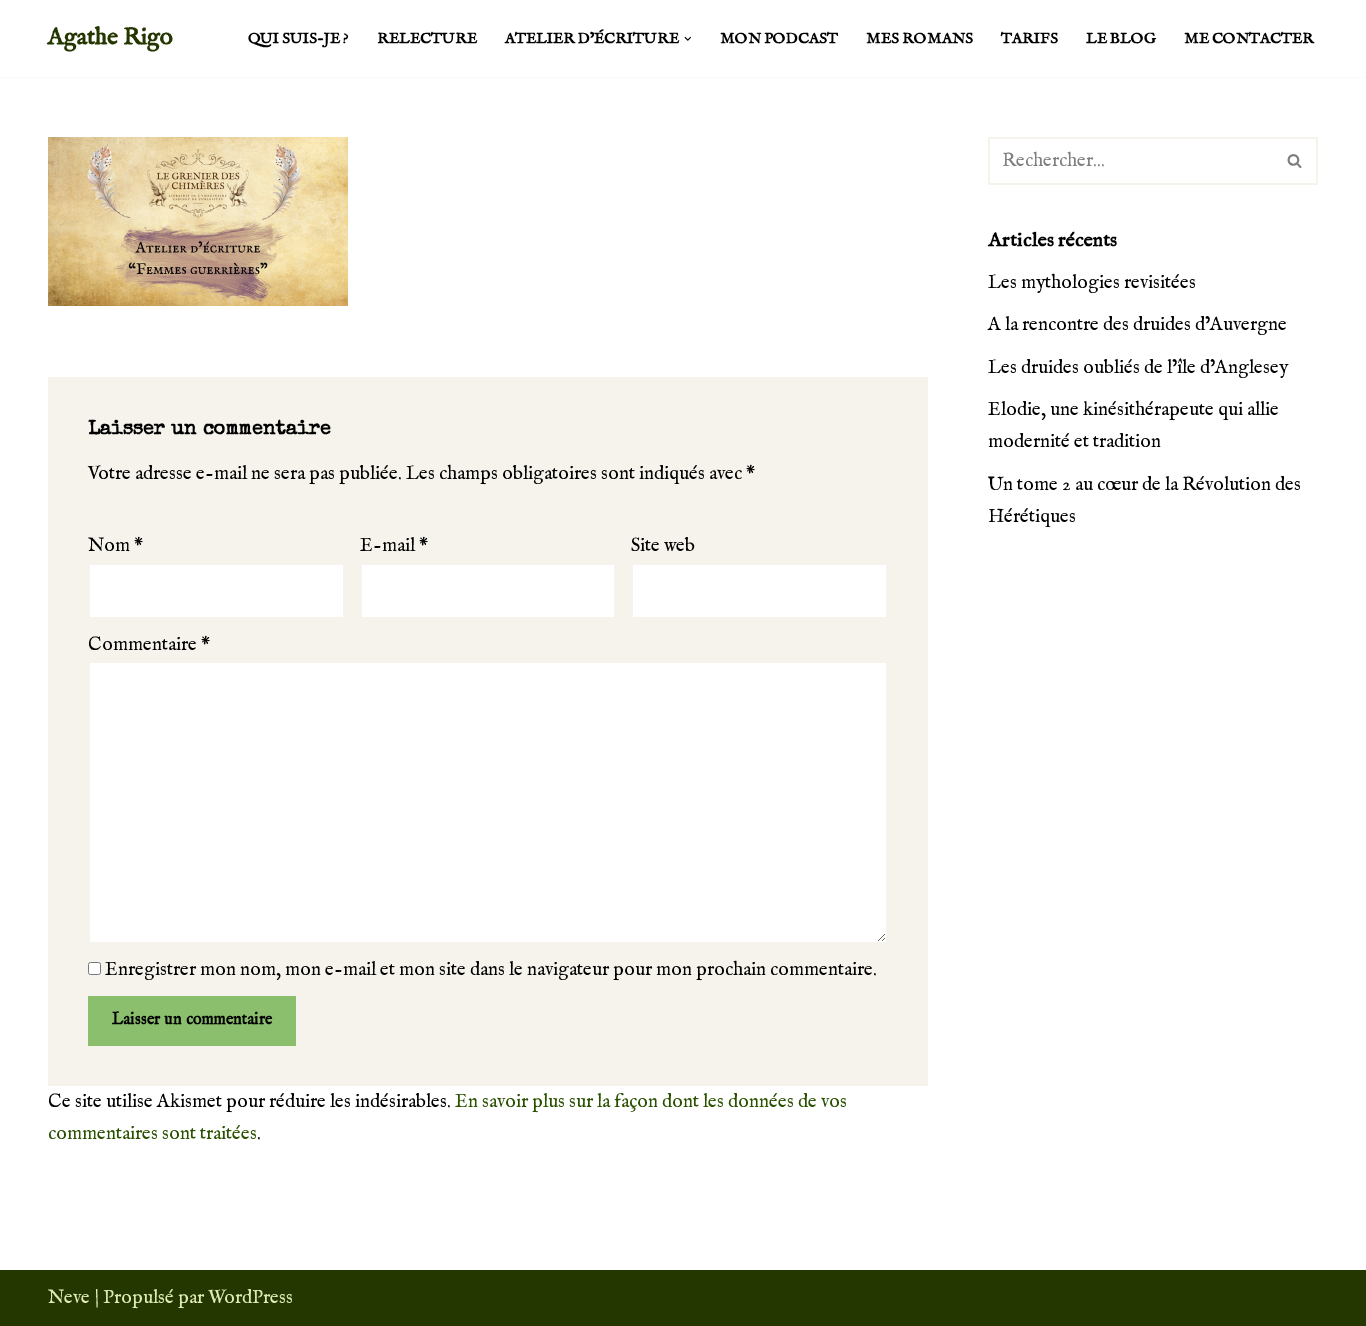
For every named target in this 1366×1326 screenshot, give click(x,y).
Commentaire (149, 645)
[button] (688, 39)
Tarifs (1029, 39)
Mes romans (919, 39)
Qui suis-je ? (298, 39)
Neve (69, 1298)
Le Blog (1121, 39)
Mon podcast (779, 39)
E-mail (394, 546)
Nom (115, 546)
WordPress (250, 1298)
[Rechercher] (1295, 161)
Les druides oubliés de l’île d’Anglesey (1138, 368)
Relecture (427, 39)
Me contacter (1249, 39)
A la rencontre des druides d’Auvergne (1137, 325)
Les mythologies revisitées (1092, 283)
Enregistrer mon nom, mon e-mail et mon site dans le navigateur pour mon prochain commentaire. (491, 970)
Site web (663, 546)
